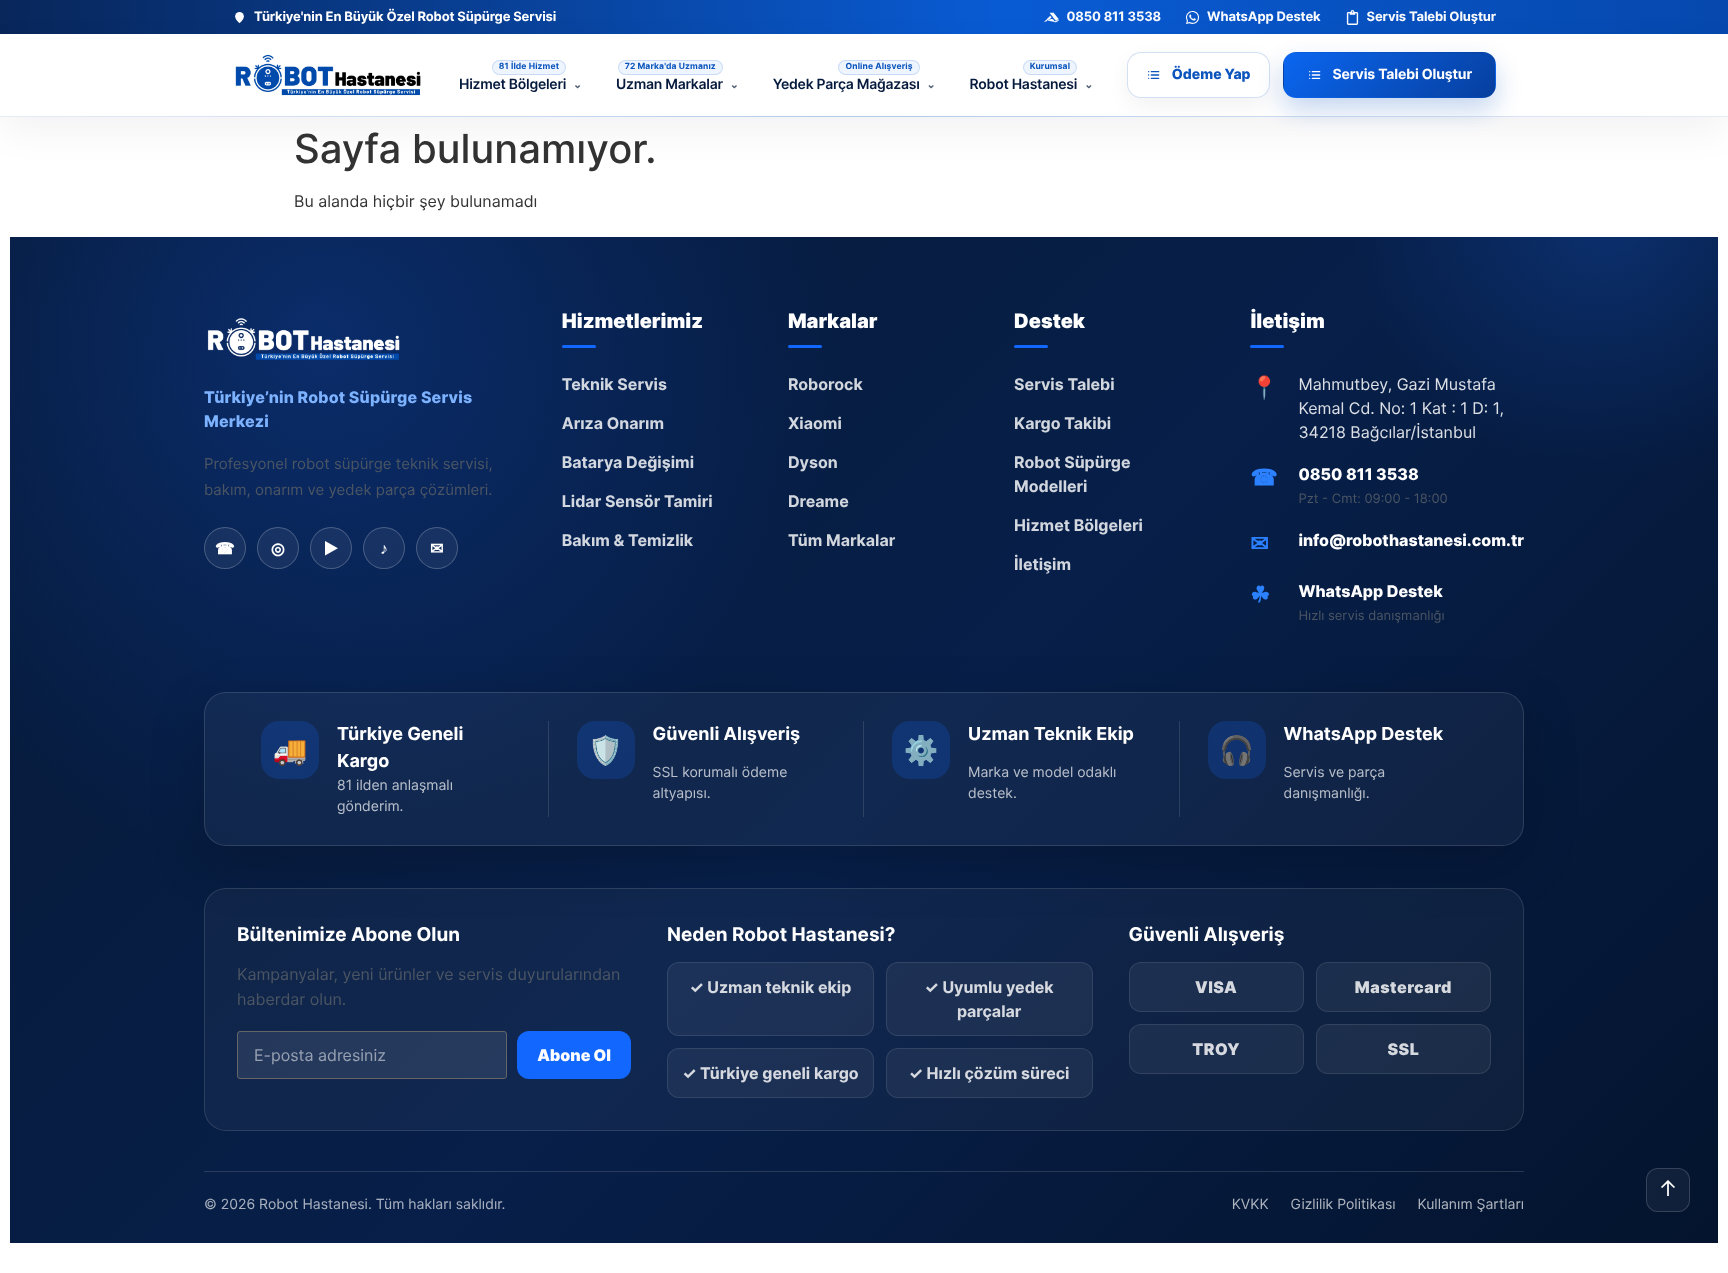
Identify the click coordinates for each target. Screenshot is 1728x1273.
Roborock (825, 384)
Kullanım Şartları (1471, 1204)
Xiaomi (815, 423)
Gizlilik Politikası (1343, 1204)
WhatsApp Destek (1370, 591)
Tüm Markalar (841, 540)
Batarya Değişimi (628, 462)
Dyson (813, 462)
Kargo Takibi (1062, 423)
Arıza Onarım (613, 423)
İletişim (1042, 564)
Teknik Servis (614, 384)
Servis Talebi (1064, 384)
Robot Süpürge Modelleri (1072, 474)
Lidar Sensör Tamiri (637, 501)
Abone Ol (574, 1055)
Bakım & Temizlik (627, 540)
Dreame (818, 501)
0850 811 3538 (1358, 474)
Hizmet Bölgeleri (1078, 525)
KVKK (1250, 1204)
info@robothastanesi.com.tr (1411, 540)
